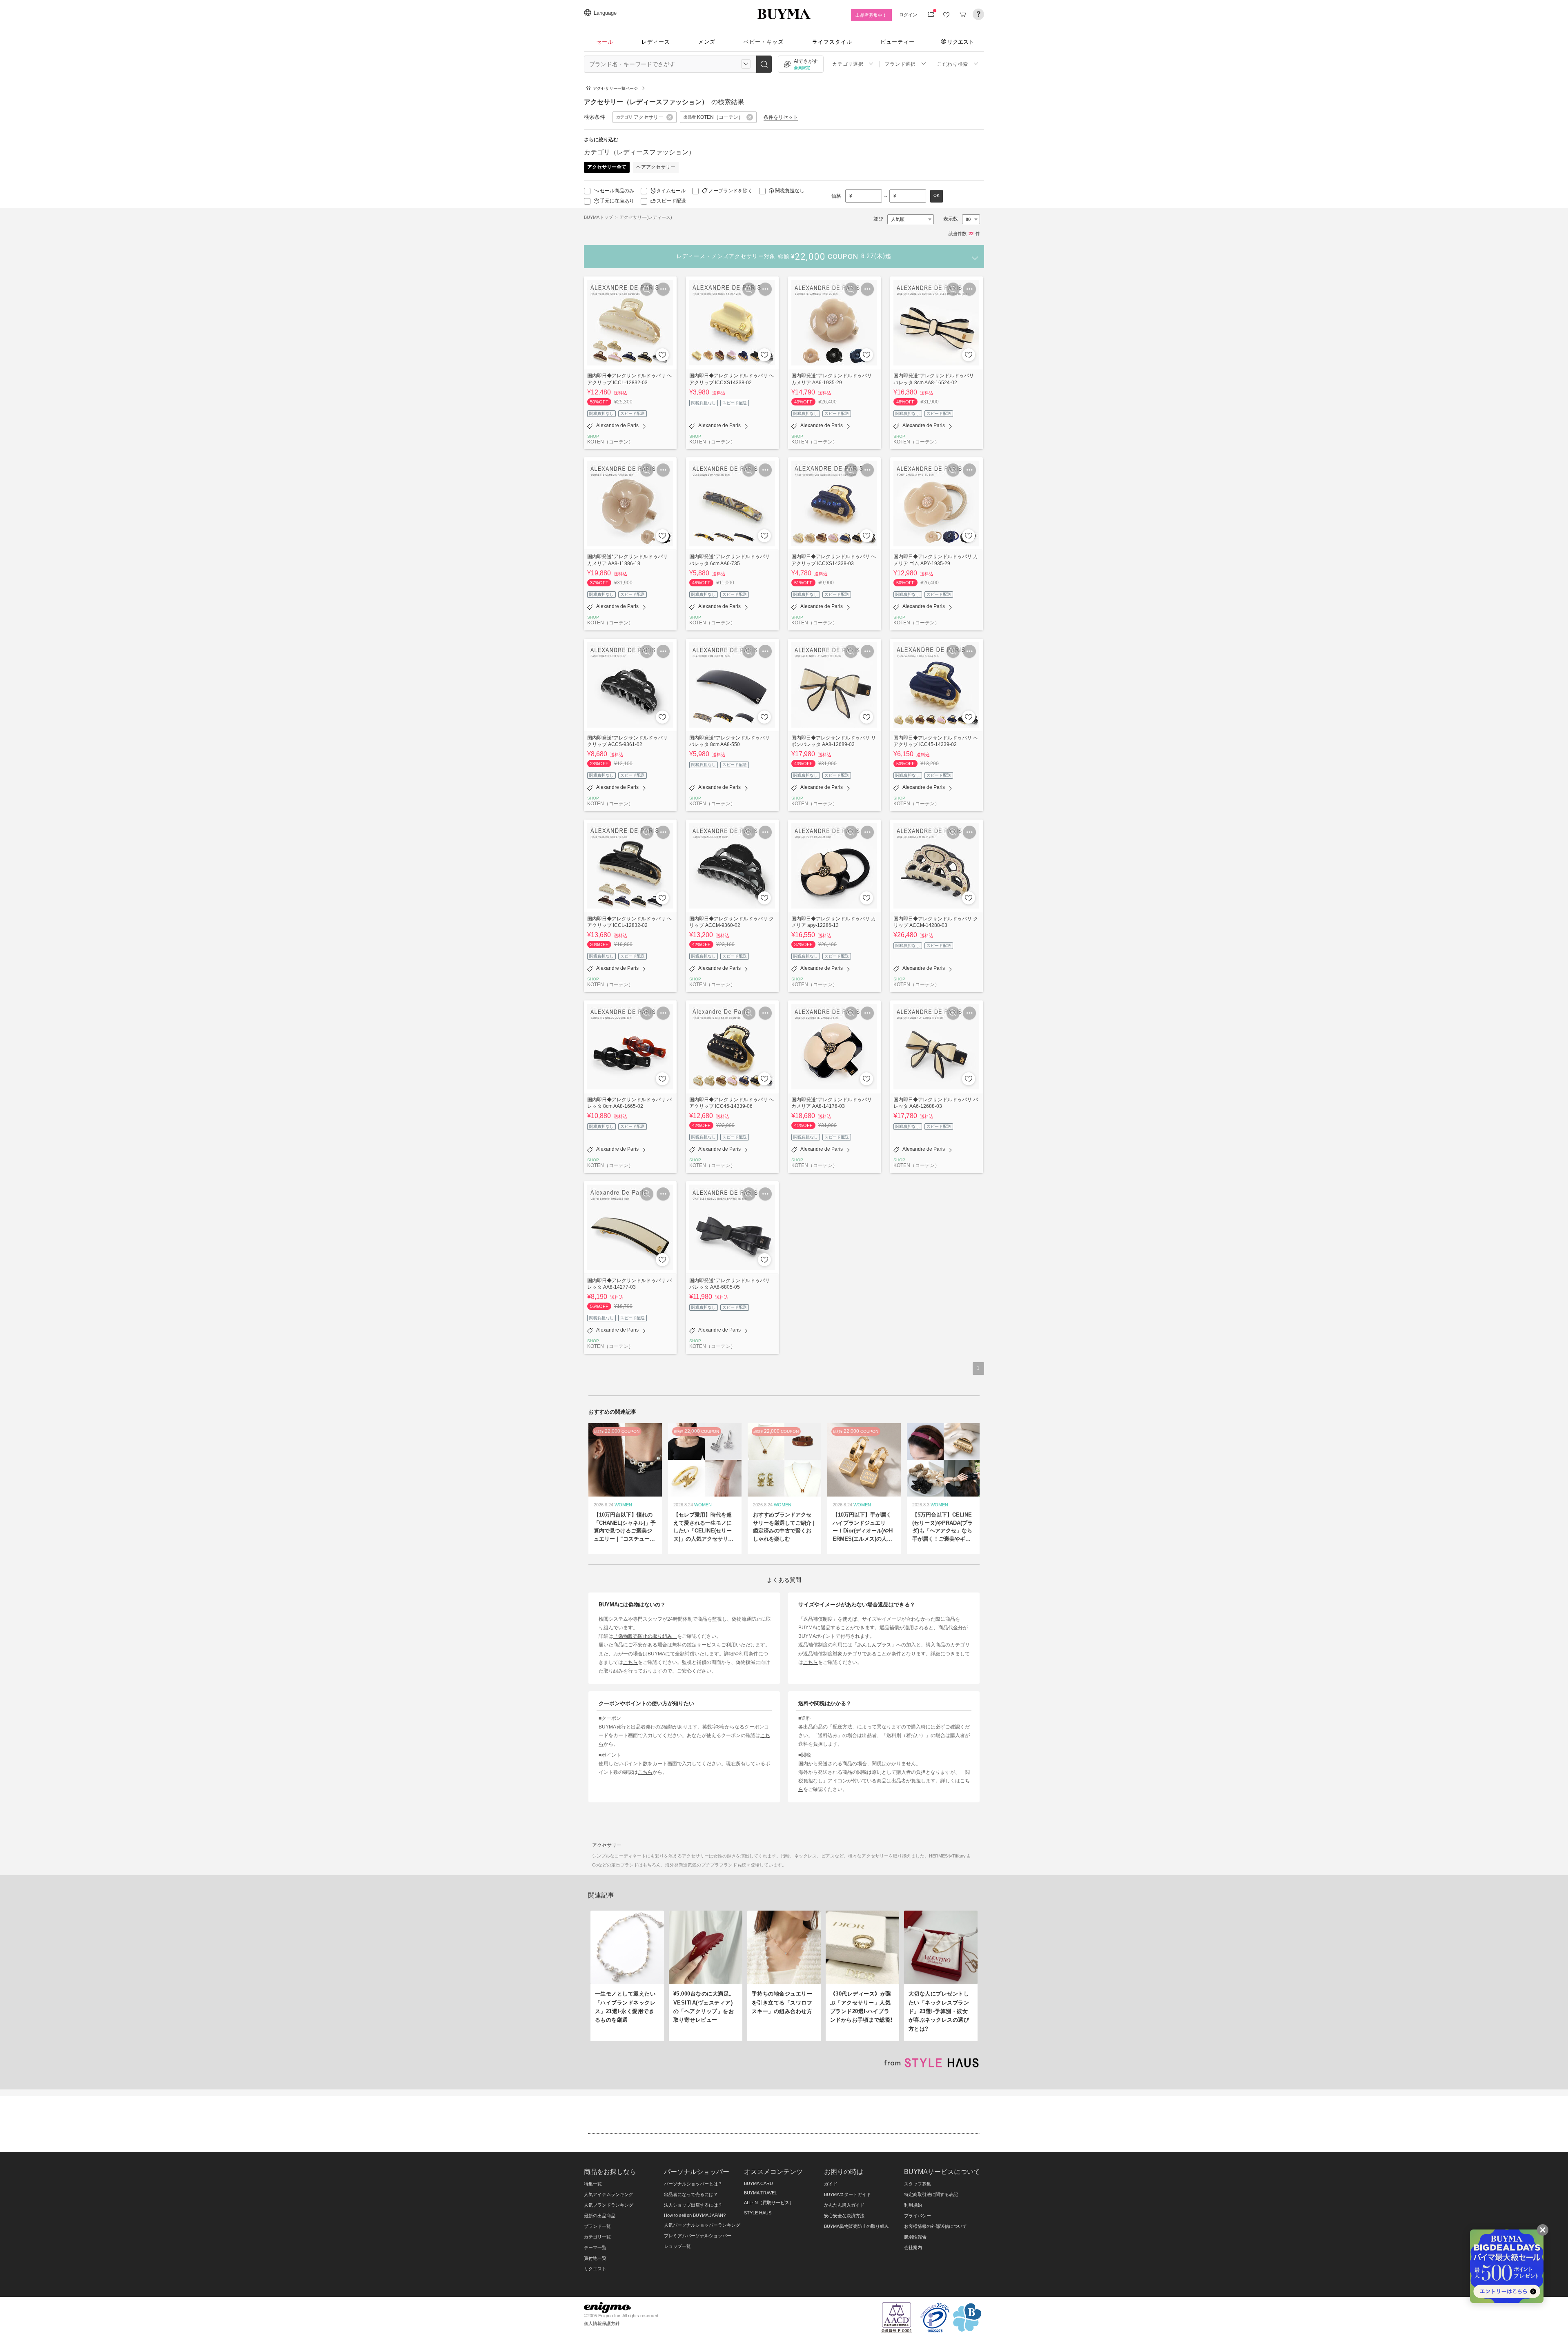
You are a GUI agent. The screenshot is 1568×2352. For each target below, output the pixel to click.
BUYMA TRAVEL (761, 2193)
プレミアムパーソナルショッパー (698, 2236)
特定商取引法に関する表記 (931, 2194)
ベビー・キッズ (764, 42)
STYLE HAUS (758, 2213)
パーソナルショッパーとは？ (693, 2184)
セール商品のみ (617, 191)
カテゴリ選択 (848, 64)
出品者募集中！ (871, 15)
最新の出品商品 (600, 2216)
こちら (630, 1662)
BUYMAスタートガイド (847, 2194)
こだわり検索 (953, 64)
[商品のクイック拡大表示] (647, 289)
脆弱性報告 (915, 2237)
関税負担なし (790, 191)
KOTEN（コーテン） (610, 442)
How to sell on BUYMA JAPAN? (695, 2215)
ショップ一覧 (677, 2246)
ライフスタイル (832, 42)
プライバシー (918, 2216)
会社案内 (913, 2247)
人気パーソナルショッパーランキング (702, 2225)
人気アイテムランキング (609, 2194)
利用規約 (913, 2205)
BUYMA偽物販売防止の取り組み (856, 2226)
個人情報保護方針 (602, 2323)
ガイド (831, 2184)
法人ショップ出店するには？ (693, 2205)
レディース (656, 42)
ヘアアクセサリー (656, 167)
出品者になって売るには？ (691, 2194)
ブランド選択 (900, 64)
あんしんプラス (874, 1645)
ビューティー (898, 42)
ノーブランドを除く (731, 191)
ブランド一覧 (597, 2226)
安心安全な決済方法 (844, 2216)
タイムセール (671, 191)
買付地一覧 (595, 2258)
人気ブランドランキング (609, 2205)
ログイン (908, 15)
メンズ (707, 42)
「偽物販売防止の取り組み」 (645, 1636)
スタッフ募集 (918, 2184)
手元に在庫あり (617, 201)
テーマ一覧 (595, 2247)
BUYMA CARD (758, 2183)
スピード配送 (671, 201)
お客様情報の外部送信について (935, 2226)
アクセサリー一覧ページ (615, 88)
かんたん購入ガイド (844, 2205)
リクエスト (961, 42)
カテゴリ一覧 (597, 2237)
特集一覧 (593, 2184)
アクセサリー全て (607, 167)
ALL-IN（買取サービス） (769, 2203)
